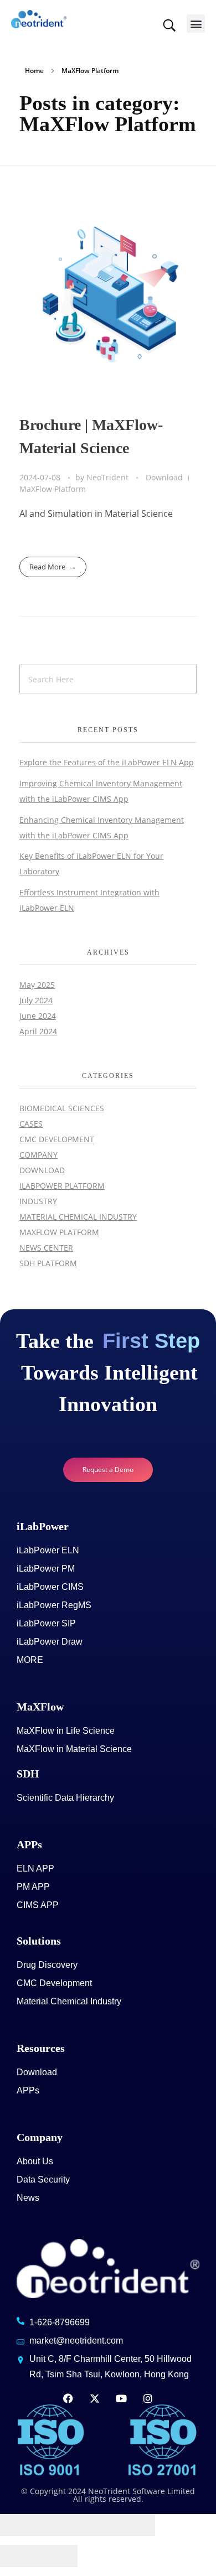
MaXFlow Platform (53, 489)
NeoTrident (109, 477)
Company (38, 1155)
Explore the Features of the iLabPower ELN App (107, 762)
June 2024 (38, 1016)
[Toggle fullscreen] (97, 2525)
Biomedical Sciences (62, 1108)
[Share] (58, 2525)
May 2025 (37, 985)
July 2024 (36, 1000)
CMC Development (57, 1139)
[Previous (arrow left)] (19, 2556)
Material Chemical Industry (78, 1217)
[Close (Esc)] (19, 2525)
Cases (31, 1124)
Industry (38, 1201)
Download (164, 477)
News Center (46, 1248)
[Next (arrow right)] (58, 2556)
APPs (29, 1844)
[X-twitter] (95, 2398)
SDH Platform (48, 1263)
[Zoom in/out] (136, 2525)
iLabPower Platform (62, 1186)
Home (34, 71)
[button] (196, 24)
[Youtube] (121, 2398)
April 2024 (38, 1031)
